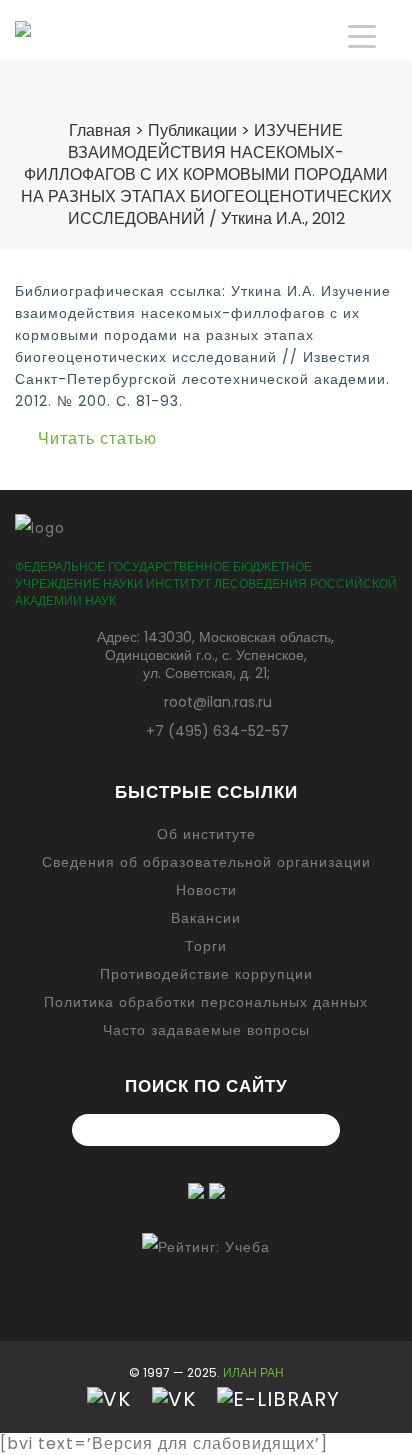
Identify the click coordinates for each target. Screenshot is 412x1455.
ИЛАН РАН (253, 1372)
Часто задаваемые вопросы (206, 1030)
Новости (206, 890)
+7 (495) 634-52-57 (217, 731)
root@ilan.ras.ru (218, 702)
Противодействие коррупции (206, 974)
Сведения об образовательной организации (206, 862)
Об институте (206, 834)
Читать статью (97, 438)
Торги (206, 946)
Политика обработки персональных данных (206, 1002)
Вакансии (206, 918)
